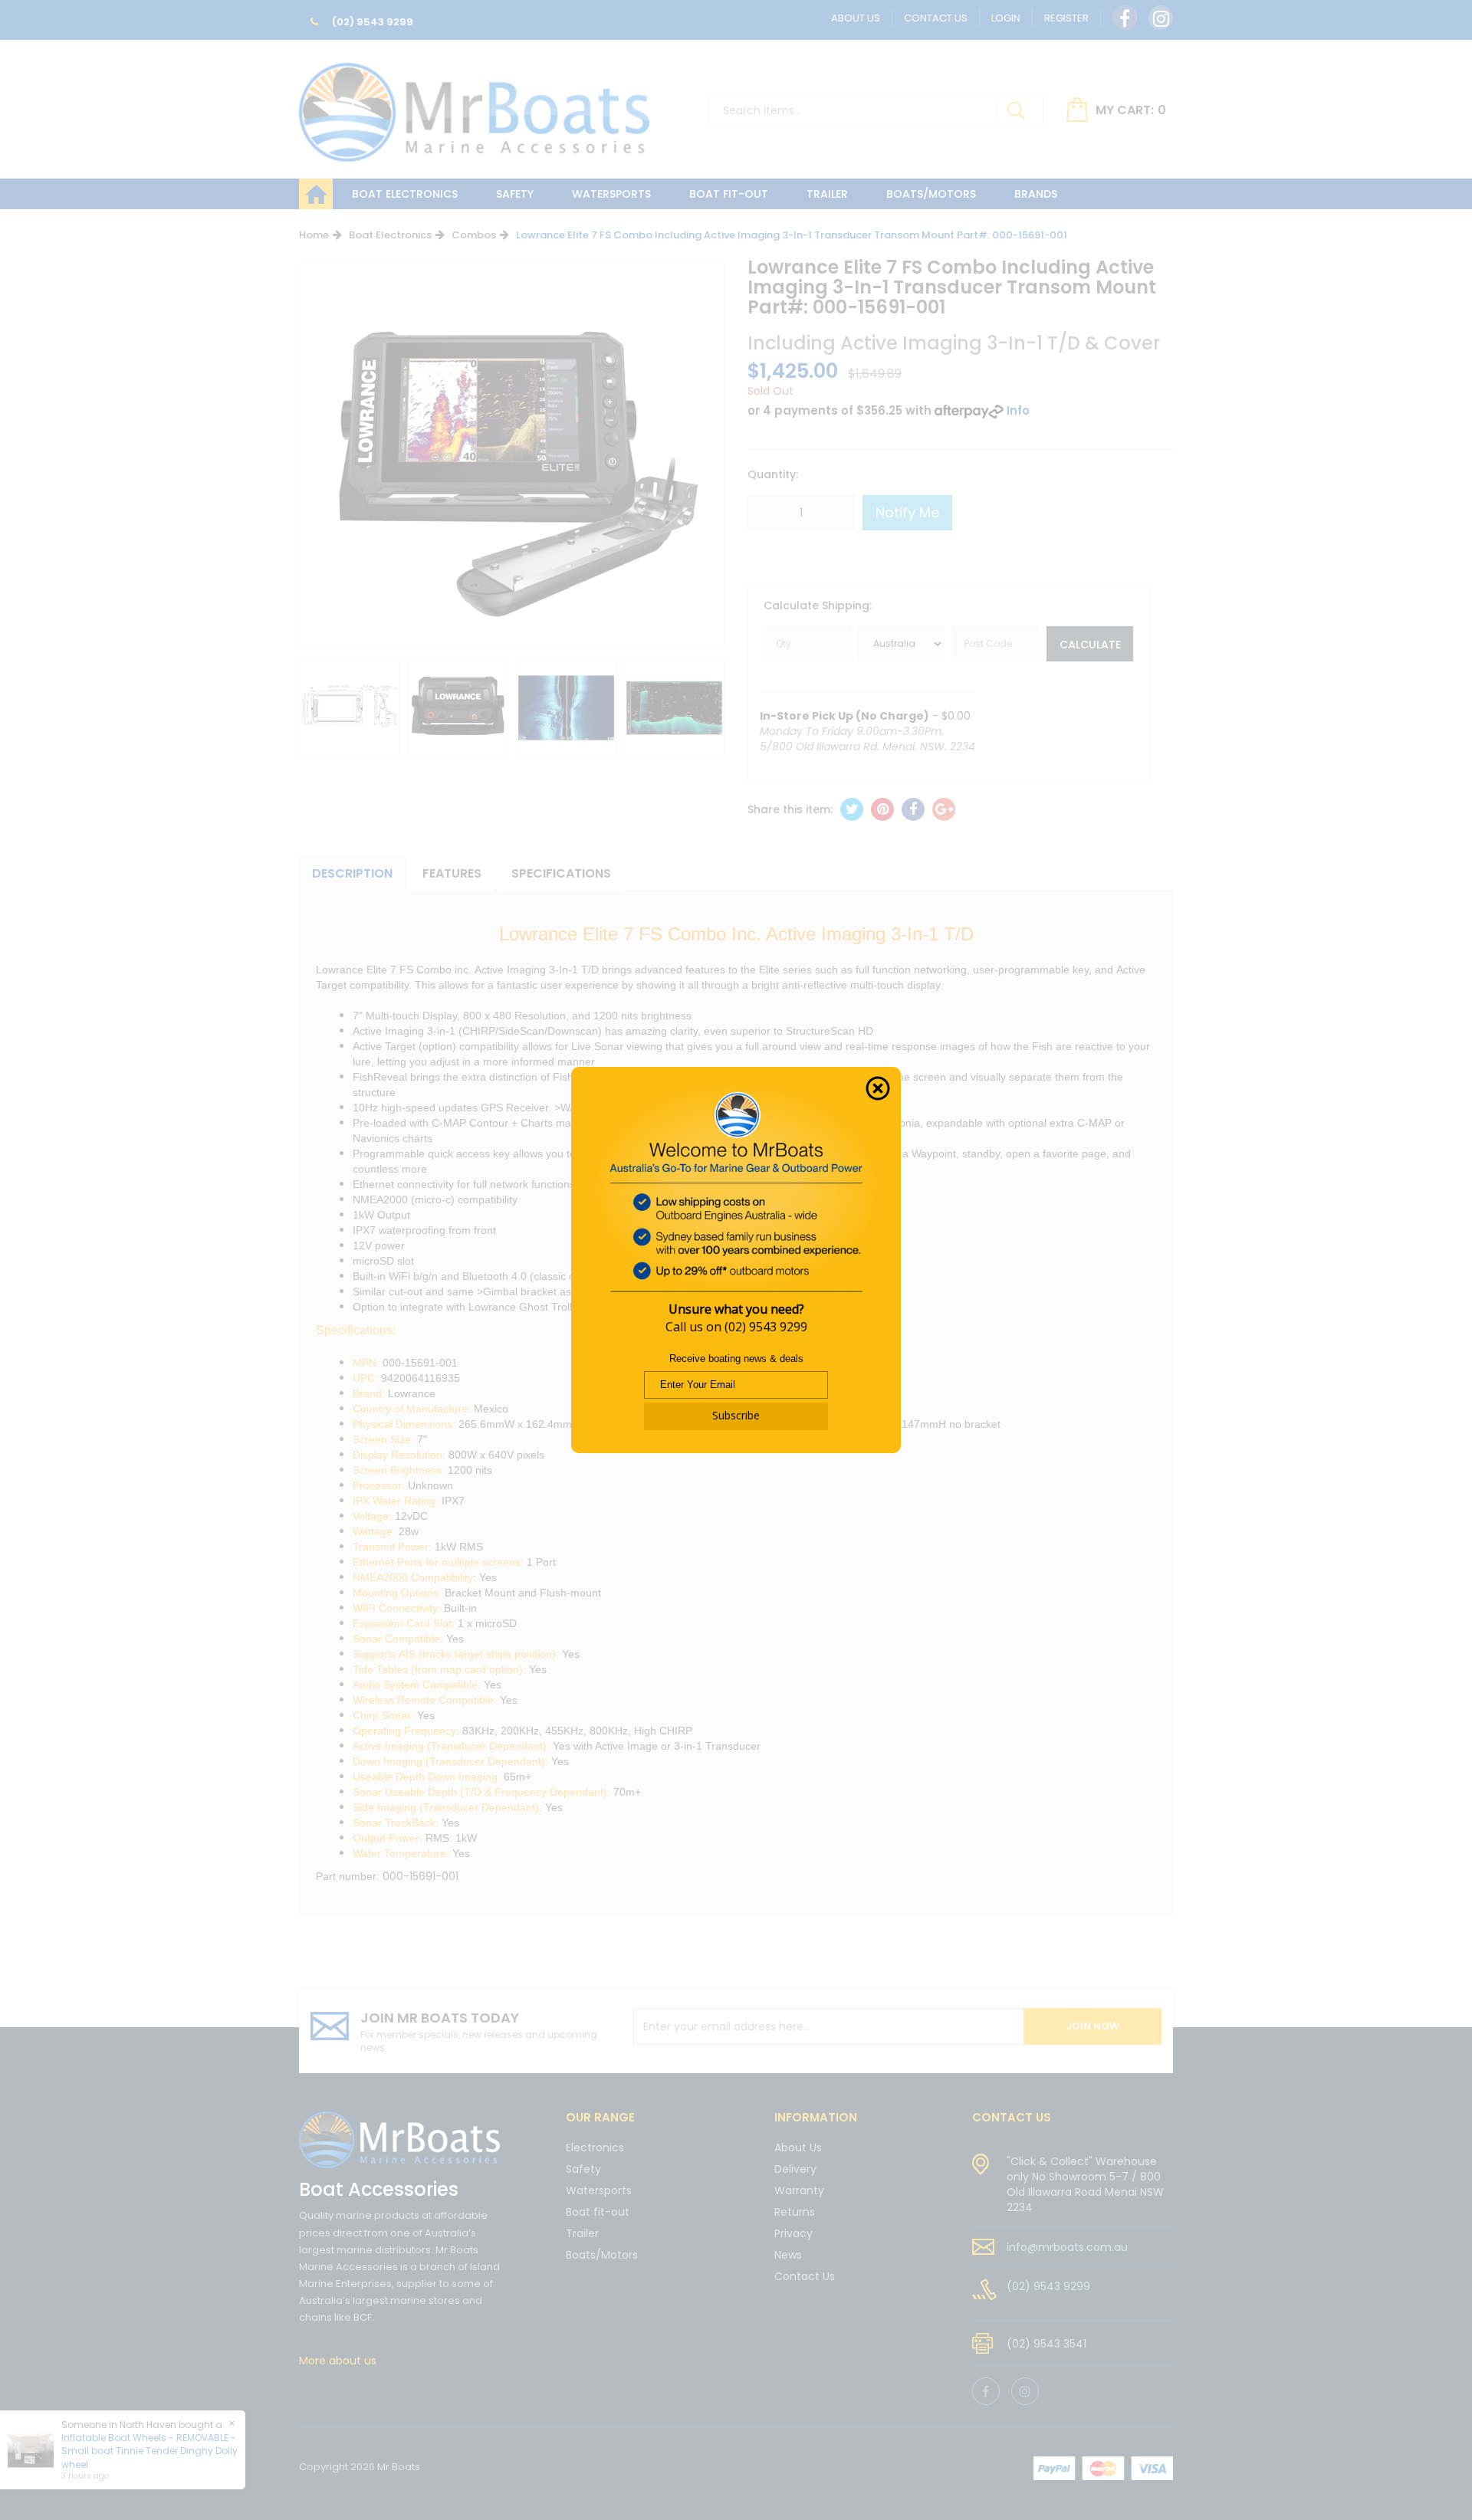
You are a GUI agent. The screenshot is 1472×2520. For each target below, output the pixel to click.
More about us (338, 2361)
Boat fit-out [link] (598, 2212)
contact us (1012, 2117)
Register (1066, 18)
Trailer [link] (582, 2233)
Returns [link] (795, 2212)
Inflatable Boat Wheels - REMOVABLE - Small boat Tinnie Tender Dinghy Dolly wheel (149, 2451)
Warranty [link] (799, 2190)
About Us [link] (798, 2149)
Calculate (1090, 645)
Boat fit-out (729, 194)
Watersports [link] (599, 2190)
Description (352, 873)
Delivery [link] (795, 2169)
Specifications (561, 873)
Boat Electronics (405, 194)
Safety (515, 194)
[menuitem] (852, 809)
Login (1006, 18)
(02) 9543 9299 (371, 22)
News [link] (788, 2255)
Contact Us (936, 18)
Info (1018, 410)
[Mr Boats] (474, 106)
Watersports (611, 194)
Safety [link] (583, 2169)
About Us (856, 18)
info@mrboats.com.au (1067, 2247)
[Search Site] (1016, 110)
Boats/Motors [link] (602, 2255)
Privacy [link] (793, 2233)
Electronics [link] (595, 2149)
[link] (1125, 18)
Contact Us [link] (805, 2276)
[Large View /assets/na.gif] (349, 708)
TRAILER (827, 194)
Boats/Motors (931, 194)
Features (452, 873)
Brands (1036, 194)
